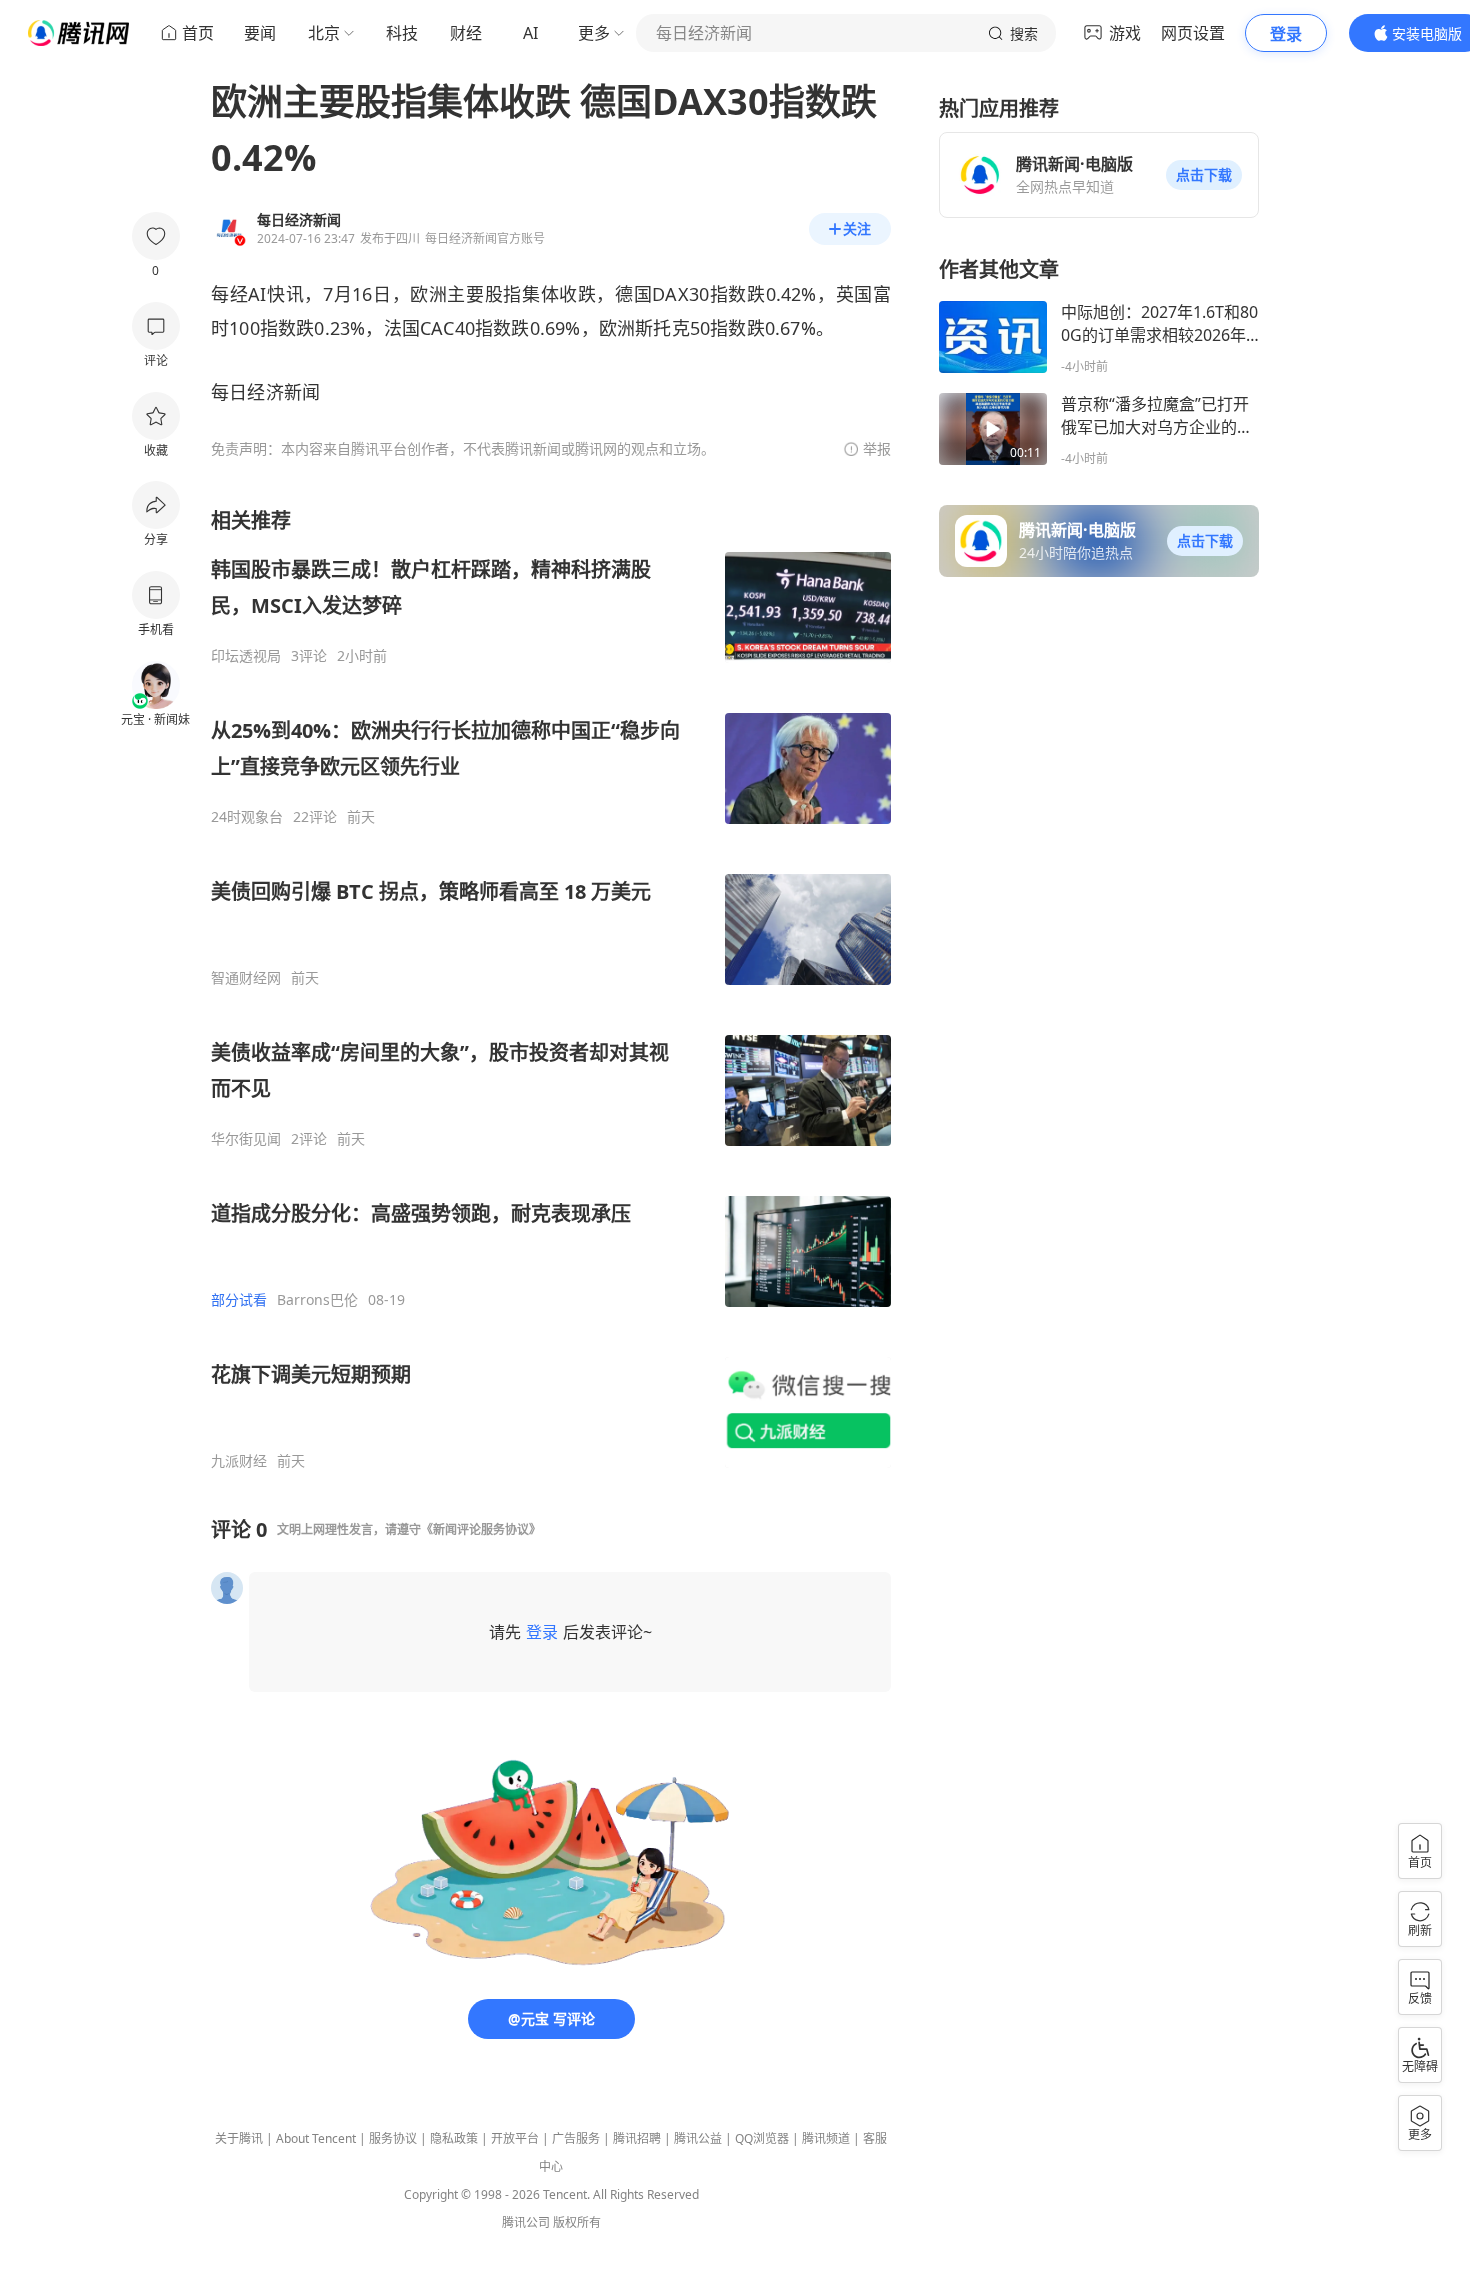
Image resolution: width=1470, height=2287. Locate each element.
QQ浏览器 (762, 2138)
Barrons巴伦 (317, 1300)
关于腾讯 (239, 2138)
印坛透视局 (246, 656)
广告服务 (576, 2138)
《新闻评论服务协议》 (481, 1529)
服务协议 (393, 2138)
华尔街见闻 (246, 1139)
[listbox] (551, 988)
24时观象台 (247, 817)
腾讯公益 (698, 2138)
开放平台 (515, 2138)
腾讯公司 (526, 2222)
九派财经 (239, 1461)
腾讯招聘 (637, 2138)
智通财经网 (246, 978)
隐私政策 (454, 2138)
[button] (1204, 175)
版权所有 (577, 2222)
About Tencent (316, 2138)
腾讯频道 (826, 2138)
